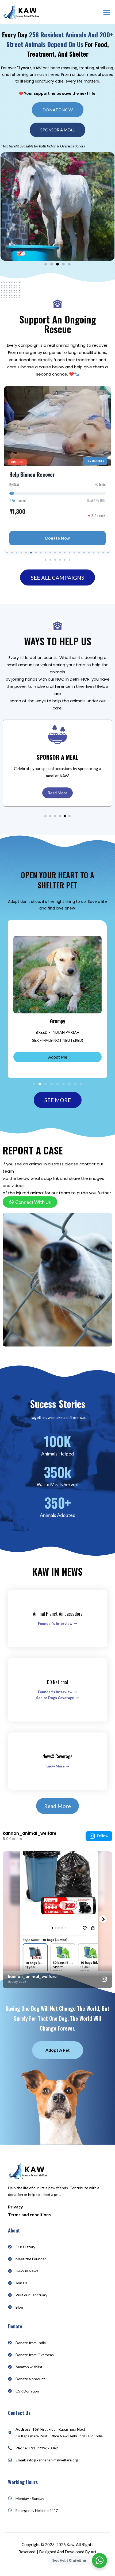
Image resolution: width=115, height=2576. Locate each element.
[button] (107, 12)
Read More (57, 793)
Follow (103, 1836)
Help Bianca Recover (32, 474)
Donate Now (58, 538)
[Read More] (57, 734)
